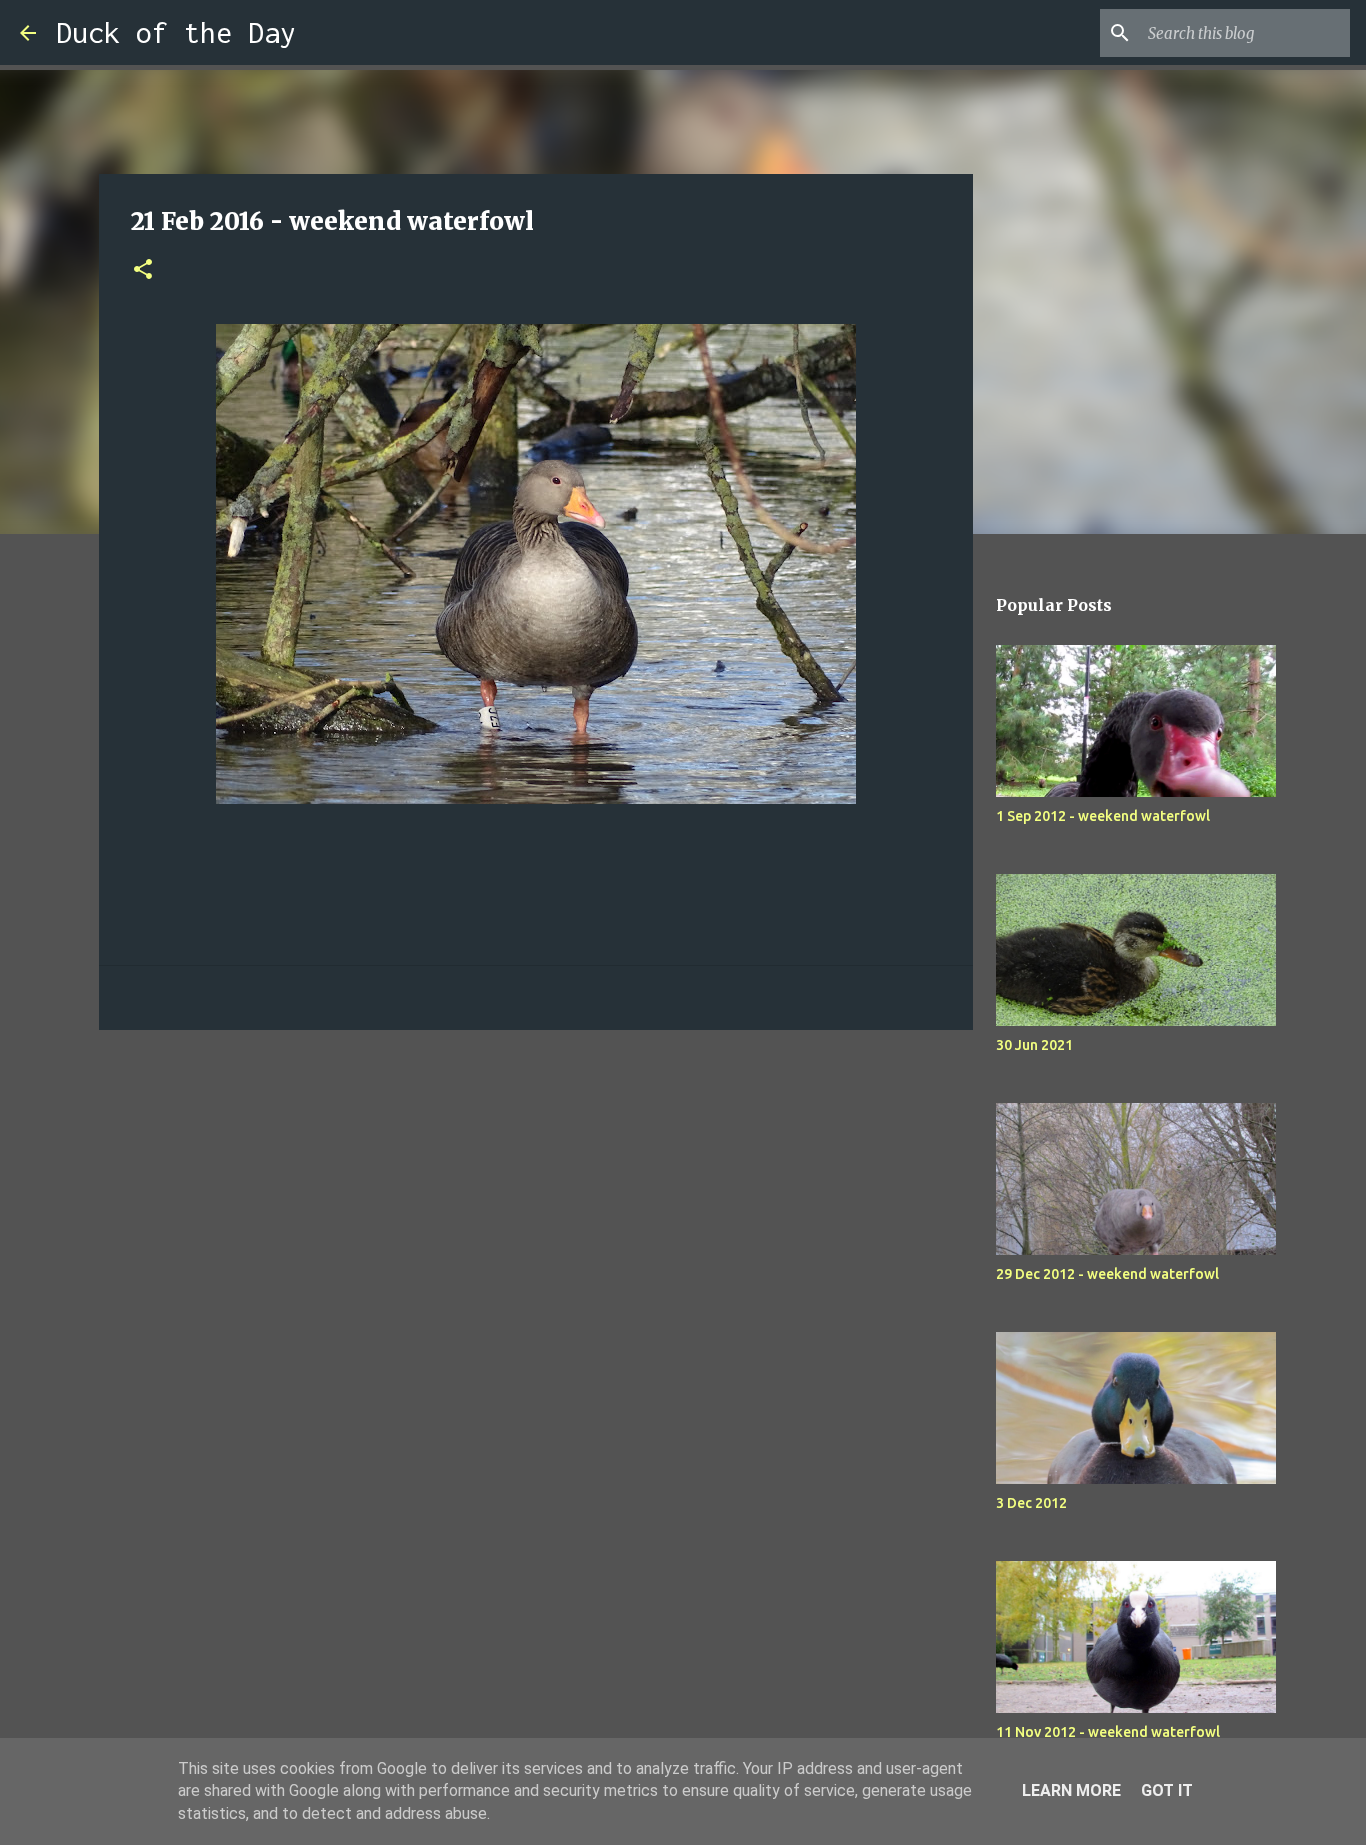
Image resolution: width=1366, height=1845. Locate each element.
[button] (143, 270)
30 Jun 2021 (1034, 1045)
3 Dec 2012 (1031, 1503)
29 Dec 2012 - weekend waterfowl (1107, 1274)
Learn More (1071, 1790)
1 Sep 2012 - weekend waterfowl (1103, 816)
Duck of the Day (176, 32)
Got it (1167, 1790)
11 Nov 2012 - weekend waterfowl (1108, 1732)
